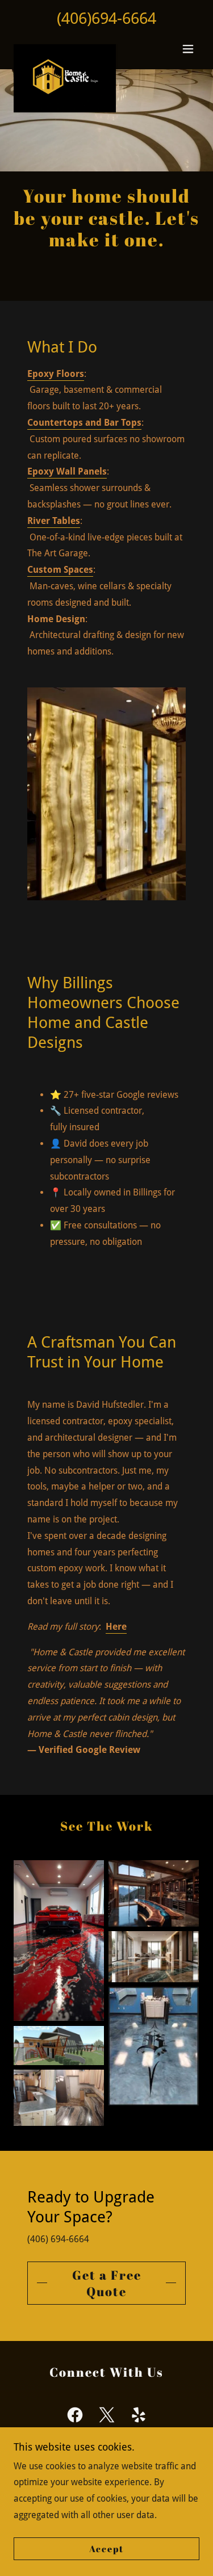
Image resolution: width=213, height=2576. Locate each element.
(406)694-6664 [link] (106, 18)
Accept (106, 2549)
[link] (65, 49)
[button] (188, 49)
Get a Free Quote (107, 2283)
